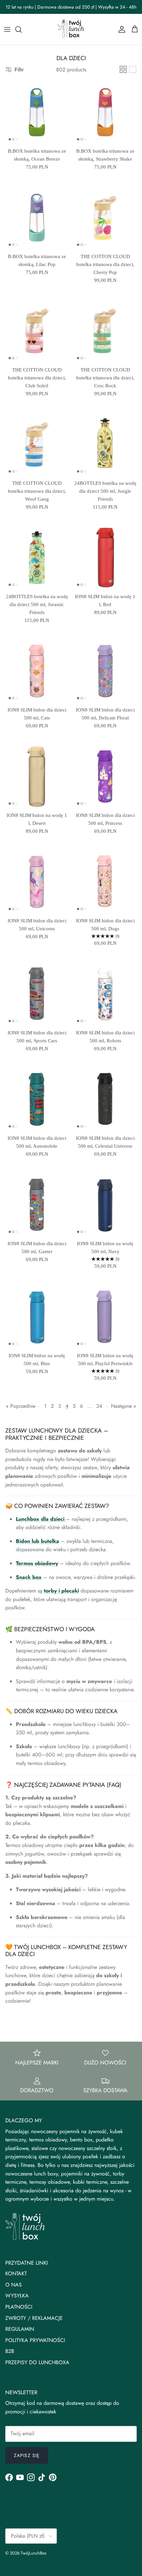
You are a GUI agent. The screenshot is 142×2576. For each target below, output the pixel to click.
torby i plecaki (61, 1591)
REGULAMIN (20, 2329)
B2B (10, 2351)
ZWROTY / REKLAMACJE (34, 2318)
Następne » (124, 1406)
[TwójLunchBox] (71, 29)
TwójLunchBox (34, 2553)
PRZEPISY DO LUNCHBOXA (37, 2362)
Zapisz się (27, 2455)
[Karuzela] (123, 69)
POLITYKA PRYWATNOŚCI (35, 2340)
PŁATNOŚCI (19, 2307)
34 (99, 1406)
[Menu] (7, 29)
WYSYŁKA (17, 2296)
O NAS (14, 2285)
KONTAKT (16, 2273)
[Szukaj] (22, 29)
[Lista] (133, 69)
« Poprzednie (21, 1406)
